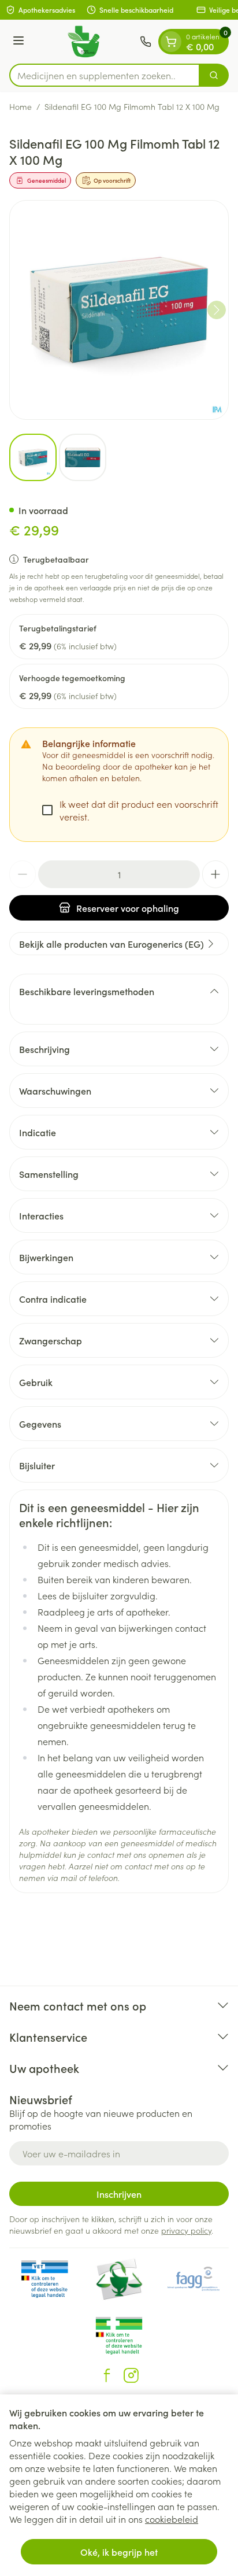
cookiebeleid (172, 2519)
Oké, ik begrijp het (119, 2552)
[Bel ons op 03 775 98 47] (146, 42)
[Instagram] (131, 2375)
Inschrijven (119, 2194)
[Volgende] (217, 310)
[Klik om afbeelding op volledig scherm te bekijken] (119, 310)
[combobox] (105, 75)
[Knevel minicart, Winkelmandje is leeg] (171, 42)
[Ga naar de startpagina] (84, 42)
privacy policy (186, 2230)
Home (21, 106)
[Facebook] (107, 2375)
